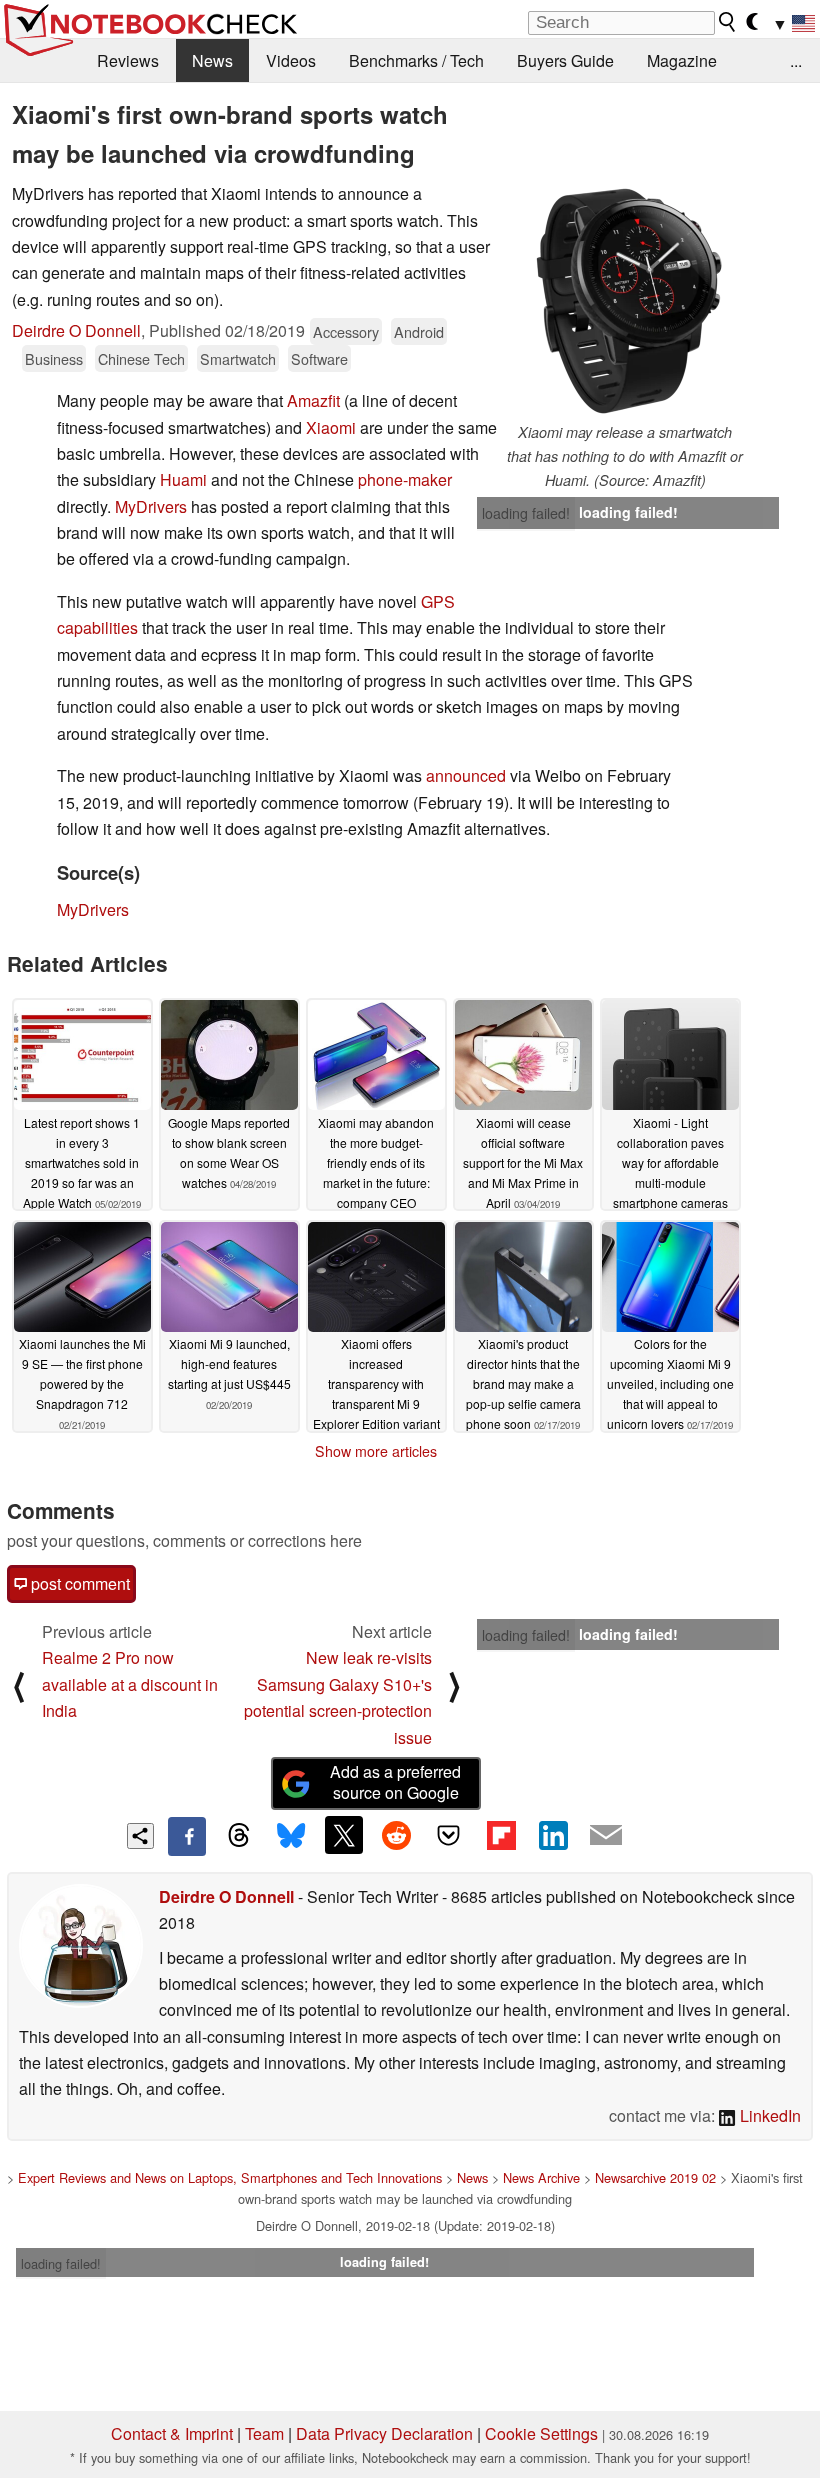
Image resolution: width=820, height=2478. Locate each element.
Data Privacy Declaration (384, 2433)
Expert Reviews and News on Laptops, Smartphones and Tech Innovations (230, 2177)
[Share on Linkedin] (553, 1835)
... (796, 60)
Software (319, 358)
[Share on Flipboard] (501, 1835)
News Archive (541, 2177)
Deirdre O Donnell (76, 330)
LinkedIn (768, 2115)
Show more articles (376, 1451)
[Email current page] (606, 1836)
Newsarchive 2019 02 (655, 2177)
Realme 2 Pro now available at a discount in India (130, 1684)
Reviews (128, 60)
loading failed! (526, 513)
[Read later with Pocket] (449, 1835)
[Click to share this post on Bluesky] (291, 1836)
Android (419, 331)
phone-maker (405, 479)
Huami (183, 479)
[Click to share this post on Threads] (239, 1836)
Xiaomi (331, 427)
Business (54, 358)
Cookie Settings (541, 2433)
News (212, 60)
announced (466, 775)
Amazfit (313, 400)
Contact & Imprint (172, 2433)
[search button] (728, 22)
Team (264, 2433)
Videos (291, 60)
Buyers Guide (565, 60)
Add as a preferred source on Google (395, 1782)
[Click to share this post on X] (344, 1835)
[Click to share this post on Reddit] (396, 1835)
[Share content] (140, 1836)
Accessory (346, 331)
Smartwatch (238, 358)
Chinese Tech (141, 358)
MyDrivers (151, 506)
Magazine (682, 60)
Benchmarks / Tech (416, 60)
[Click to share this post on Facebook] (187, 1836)
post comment (78, 1583)
